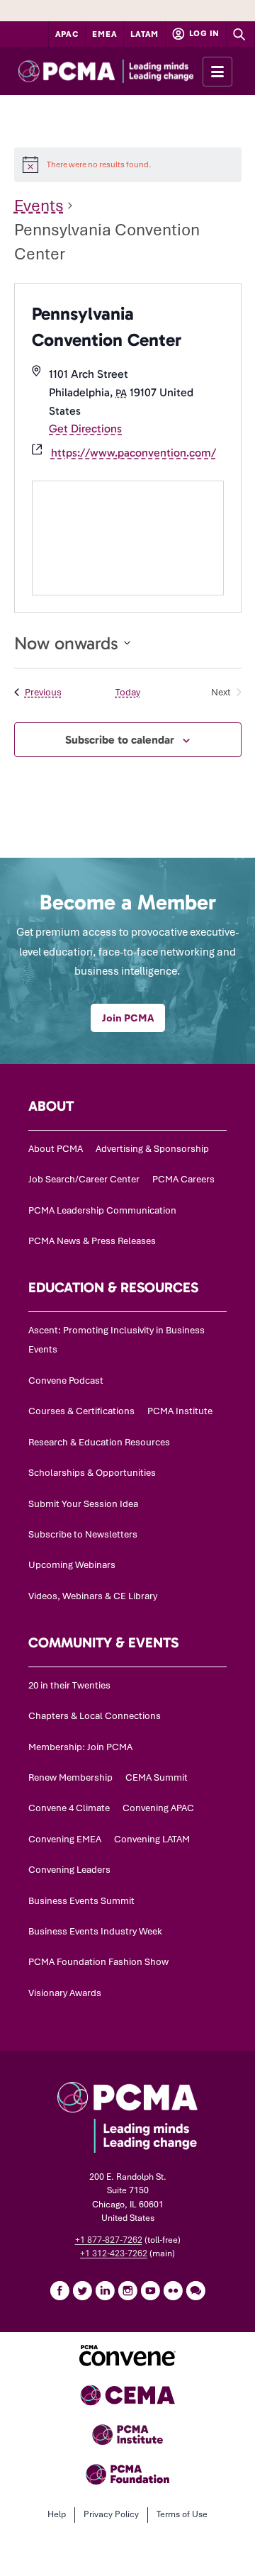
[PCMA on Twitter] (82, 2290)
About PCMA (56, 1149)
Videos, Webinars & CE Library (93, 1596)
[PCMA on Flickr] (173, 2290)
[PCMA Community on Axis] (195, 2290)
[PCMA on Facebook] (59, 2290)
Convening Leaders (69, 1870)
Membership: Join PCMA (80, 1747)
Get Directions (85, 429)
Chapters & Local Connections (95, 1716)
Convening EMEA (65, 1839)
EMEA (104, 34)
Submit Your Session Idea (83, 1504)
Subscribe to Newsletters (83, 1534)
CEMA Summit (157, 1777)
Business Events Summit (81, 1901)
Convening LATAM (152, 1839)
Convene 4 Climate (69, 1808)
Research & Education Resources (99, 1442)
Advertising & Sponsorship (152, 1149)
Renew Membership (70, 1777)
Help (57, 2514)
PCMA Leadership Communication (102, 1210)
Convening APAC (158, 1808)
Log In (203, 33)
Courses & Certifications (81, 1411)
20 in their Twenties (69, 1685)
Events (39, 206)
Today (128, 692)
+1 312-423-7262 (114, 2253)
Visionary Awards (65, 1993)
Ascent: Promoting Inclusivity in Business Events (117, 1340)
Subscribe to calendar (120, 740)
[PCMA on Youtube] (150, 2290)
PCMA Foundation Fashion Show (98, 1962)
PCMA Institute (180, 1411)
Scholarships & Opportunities (92, 1473)
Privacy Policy (111, 2514)
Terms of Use (182, 2514)
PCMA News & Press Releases (92, 1241)
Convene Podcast (66, 1381)
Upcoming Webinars (72, 1565)
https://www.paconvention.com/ (134, 453)
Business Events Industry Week (95, 1931)
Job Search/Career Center (84, 1179)
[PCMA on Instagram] (127, 2290)
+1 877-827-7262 (109, 2240)
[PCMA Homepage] (127, 71)
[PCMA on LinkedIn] (105, 2290)
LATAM (144, 34)
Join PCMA (128, 1018)
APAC (67, 34)
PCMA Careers (183, 1179)
